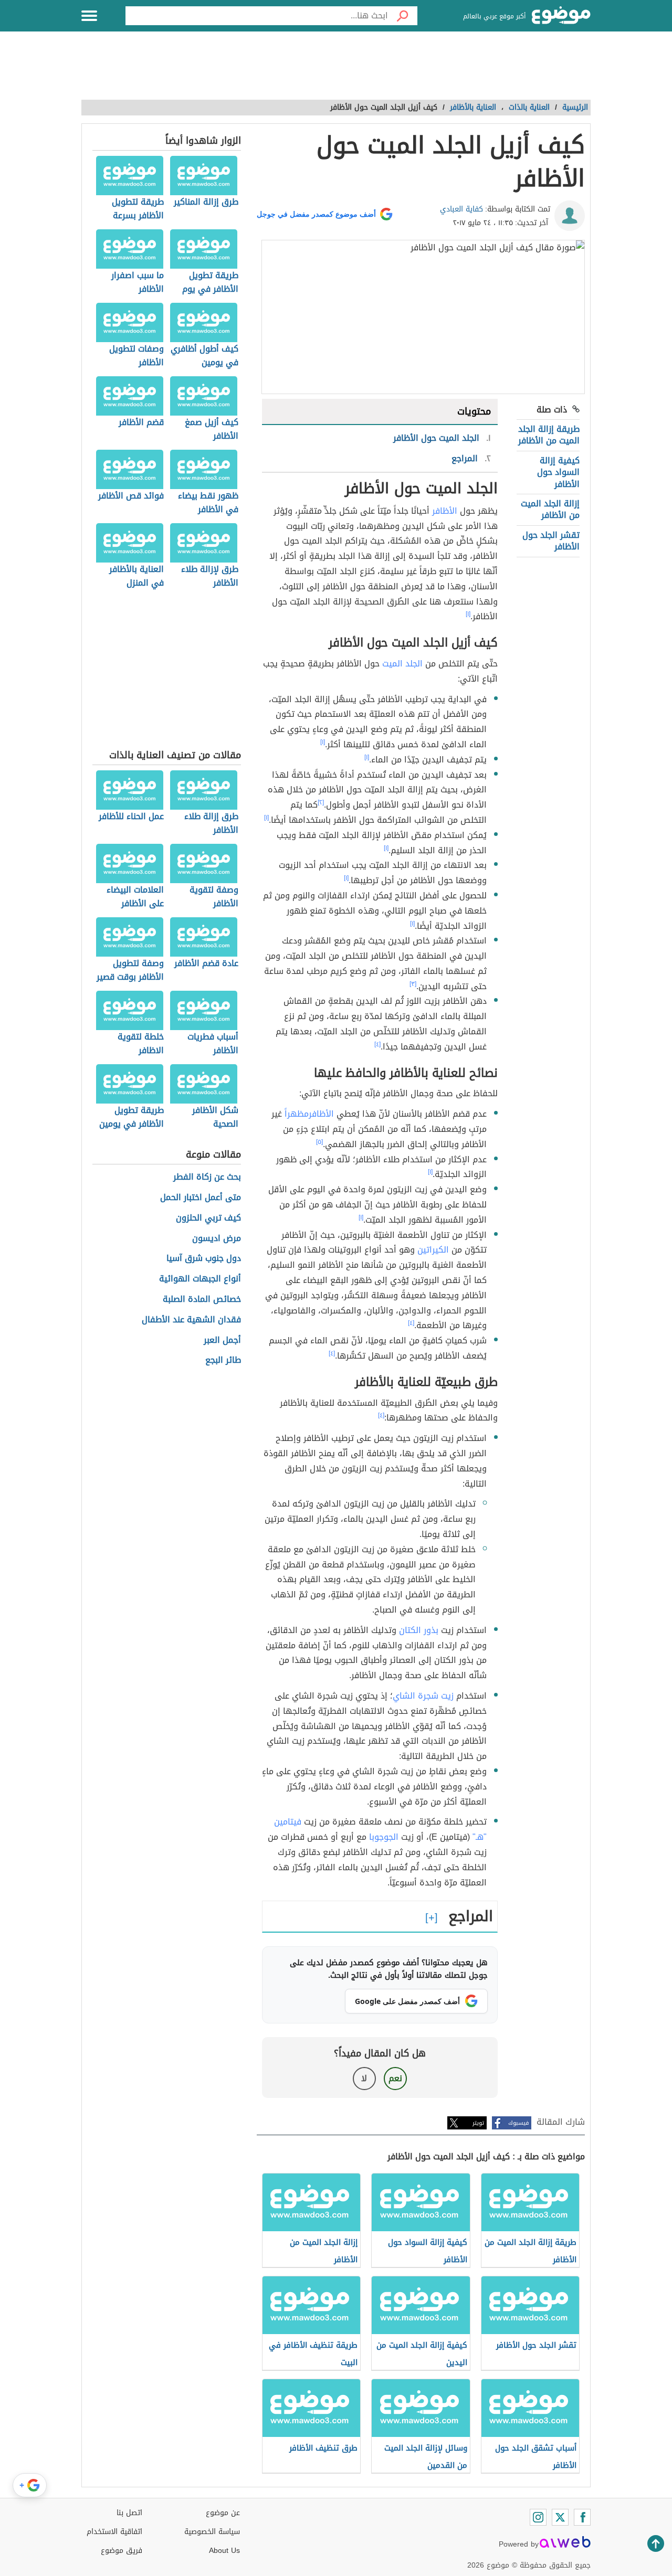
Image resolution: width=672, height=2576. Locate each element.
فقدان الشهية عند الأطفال (191, 1320)
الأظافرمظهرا (309, 1114)
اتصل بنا (129, 2513)
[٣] (413, 984)
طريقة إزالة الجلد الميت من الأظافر (549, 435)
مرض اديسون (217, 1239)
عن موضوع (223, 2513)
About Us (224, 2551)
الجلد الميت (402, 664)
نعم (395, 2078)
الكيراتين (433, 1250)
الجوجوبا (384, 1837)
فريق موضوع (122, 2551)
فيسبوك (518, 2123)
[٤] (377, 1044)
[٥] (319, 1142)
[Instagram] (538, 2517)
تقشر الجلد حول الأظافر (551, 541)
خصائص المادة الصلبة (202, 1300)
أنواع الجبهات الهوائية (200, 1279)
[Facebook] (582, 2517)
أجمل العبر (222, 1340)
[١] (468, 614)
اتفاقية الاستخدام (114, 2532)
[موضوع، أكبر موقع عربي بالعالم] (561, 16)
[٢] (321, 802)
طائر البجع (223, 1360)
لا (364, 2078)
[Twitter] (560, 2517)
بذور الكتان (419, 1630)
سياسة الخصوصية (212, 2532)
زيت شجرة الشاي (423, 1696)
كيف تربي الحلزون (208, 1218)
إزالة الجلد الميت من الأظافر (550, 509)
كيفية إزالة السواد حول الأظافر (558, 472)
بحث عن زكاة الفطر (207, 1177)
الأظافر (445, 511)
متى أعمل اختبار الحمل (201, 1198)
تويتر (478, 2123)
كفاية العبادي (461, 209)
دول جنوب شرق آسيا (204, 1259)
